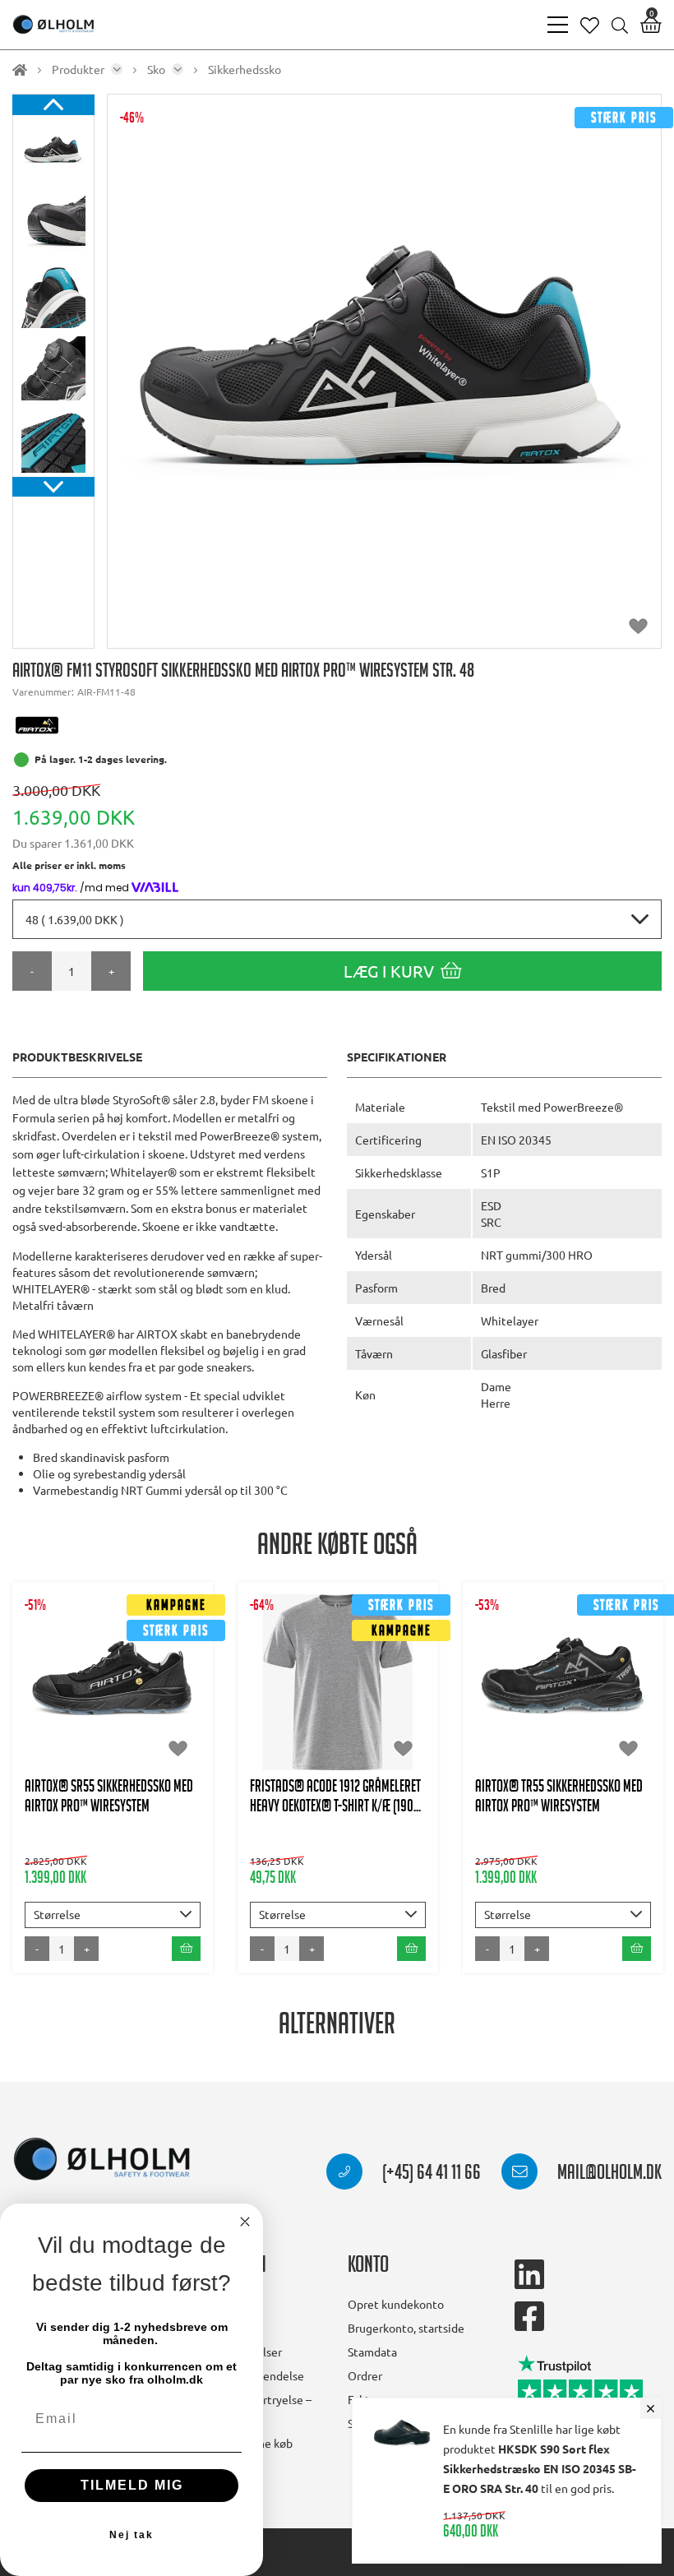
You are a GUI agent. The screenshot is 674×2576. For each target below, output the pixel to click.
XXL (335, 1707)
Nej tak (132, 2535)
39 (53, 1674)
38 (584, 1674)
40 (93, 1674)
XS (286, 1674)
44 (93, 1707)
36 (503, 1674)
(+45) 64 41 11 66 (430, 2175)
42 (173, 1674)
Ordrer (365, 2375)
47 (93, 1740)
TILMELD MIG (132, 2485)
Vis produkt (113, 1624)
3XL (383, 1707)
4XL (338, 1740)
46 (173, 1707)
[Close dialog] (245, 2222)
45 (133, 1707)
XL (290, 1707)
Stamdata (372, 2352)
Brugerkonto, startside (406, 2328)
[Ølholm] (102, 2160)
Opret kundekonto (396, 2304)
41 (133, 1674)
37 (543, 1674)
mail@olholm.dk (608, 2175)
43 (53, 1707)
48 (133, 1740)
